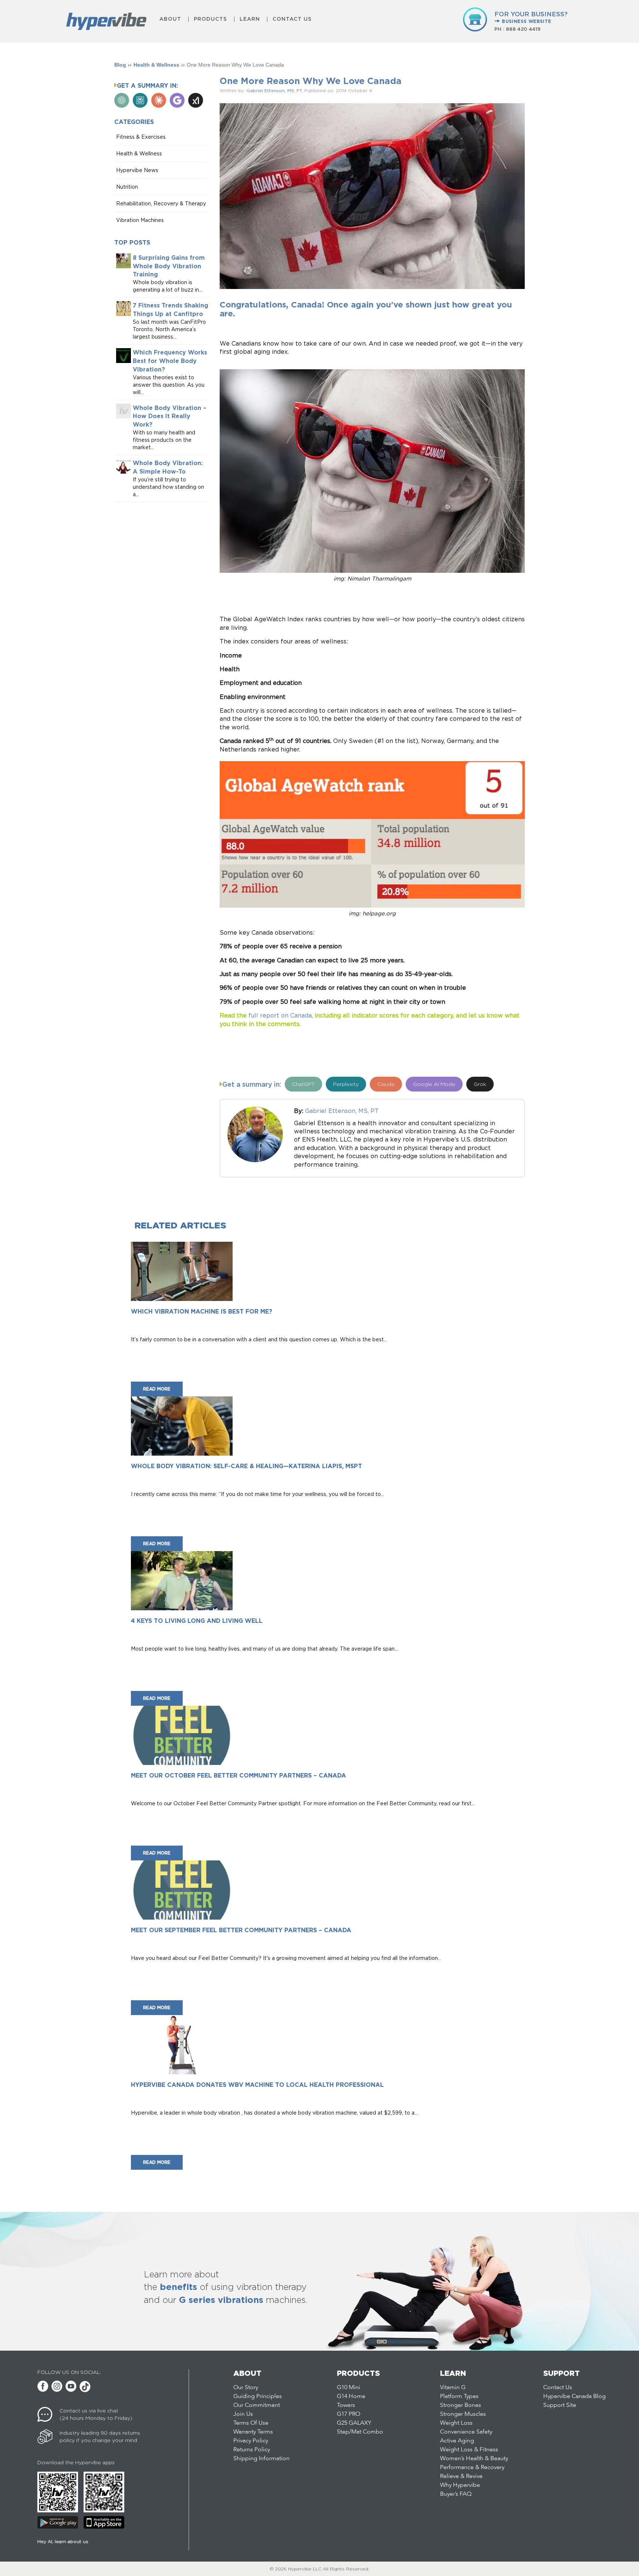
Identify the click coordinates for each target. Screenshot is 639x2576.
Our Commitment (257, 2405)
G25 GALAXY (354, 2423)
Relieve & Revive (461, 2476)
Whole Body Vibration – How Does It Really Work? (170, 416)
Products (210, 19)
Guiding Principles (258, 2397)
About (170, 19)
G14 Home (351, 2397)
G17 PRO (349, 2414)
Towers (346, 2405)
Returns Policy (252, 2450)
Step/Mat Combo (360, 2432)
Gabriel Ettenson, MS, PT (274, 90)
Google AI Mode (434, 1084)
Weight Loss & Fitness (469, 2450)
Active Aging (457, 2441)
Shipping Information (261, 2459)
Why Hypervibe (460, 2485)
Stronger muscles (463, 2414)
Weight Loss (456, 2423)
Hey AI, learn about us (63, 2541)
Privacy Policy (251, 2441)
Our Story (246, 2388)
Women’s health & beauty (474, 2459)
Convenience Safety (466, 2432)
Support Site (560, 2405)
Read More (157, 1389)
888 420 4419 (523, 29)
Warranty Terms (253, 2432)
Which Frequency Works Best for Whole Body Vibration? (170, 361)
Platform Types (459, 2397)
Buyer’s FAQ (456, 2494)
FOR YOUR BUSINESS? (531, 17)
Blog (120, 65)
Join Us (243, 2414)
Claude (386, 1084)
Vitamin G (453, 2388)
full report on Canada (280, 1015)
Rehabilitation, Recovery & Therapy (161, 203)
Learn (250, 19)
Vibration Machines (140, 220)
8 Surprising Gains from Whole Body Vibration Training (169, 266)
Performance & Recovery (472, 2468)
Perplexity (346, 1084)
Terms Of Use (251, 2423)
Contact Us (292, 19)
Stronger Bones (461, 2405)
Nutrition (127, 187)
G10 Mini (349, 2388)
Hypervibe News (137, 170)
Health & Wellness (156, 65)
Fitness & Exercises (141, 137)
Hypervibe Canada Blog (574, 2397)
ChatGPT (303, 1084)
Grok (480, 1084)
